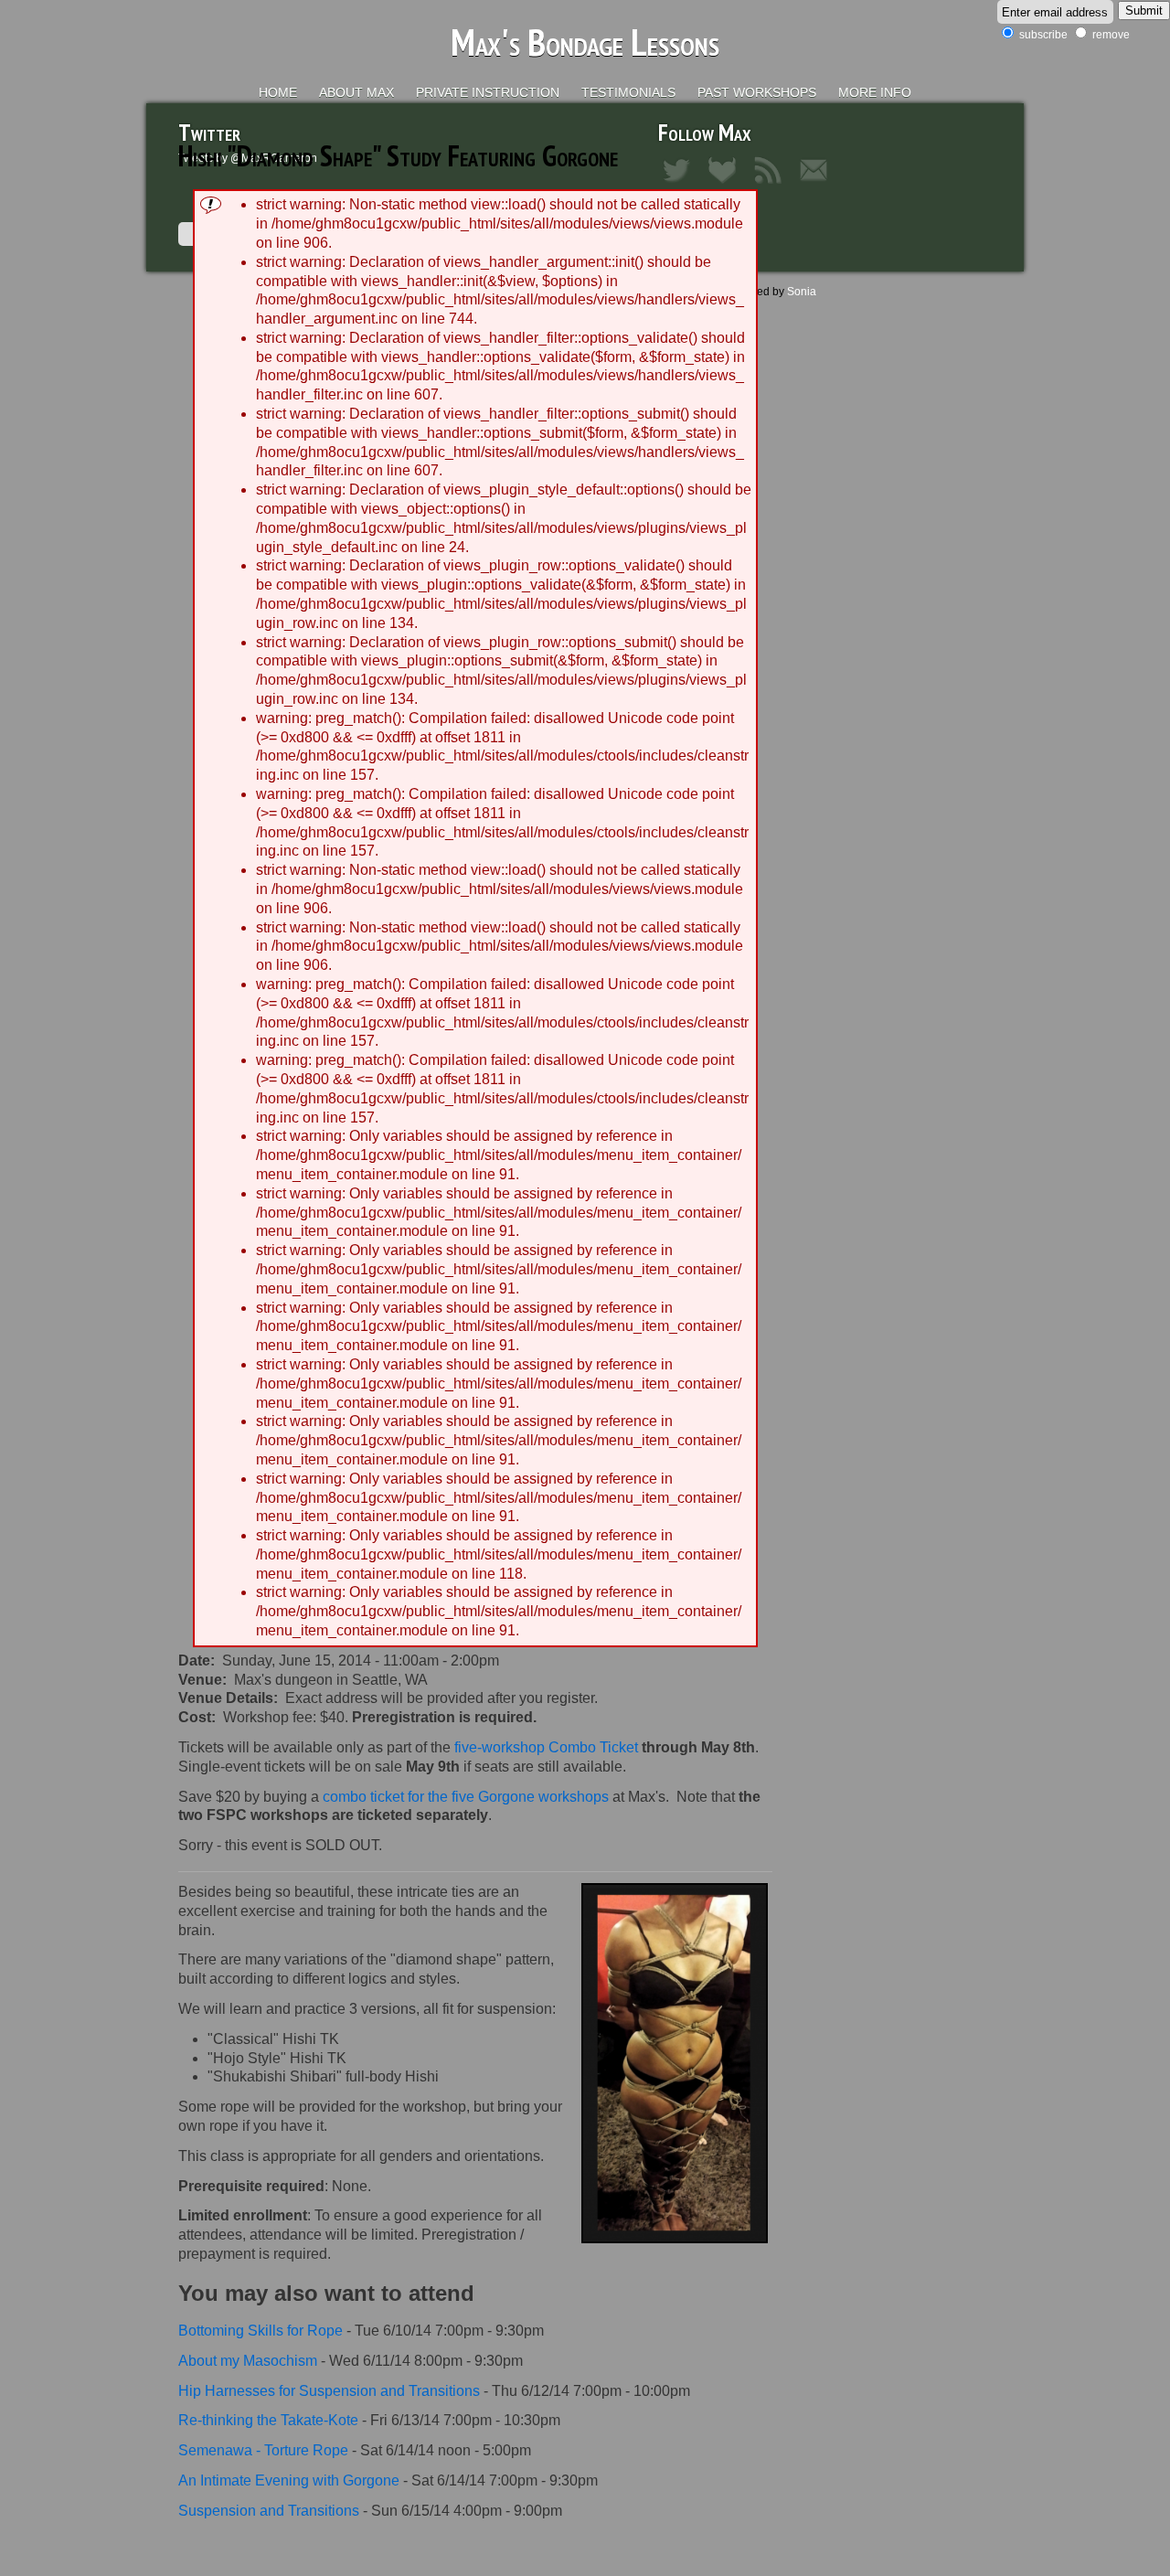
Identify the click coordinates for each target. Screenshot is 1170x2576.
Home (278, 92)
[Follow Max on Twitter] (681, 185)
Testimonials (628, 92)
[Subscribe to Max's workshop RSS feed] (772, 185)
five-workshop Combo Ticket (546, 1747)
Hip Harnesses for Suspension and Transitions (329, 2391)
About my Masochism (248, 2361)
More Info (875, 92)
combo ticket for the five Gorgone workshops (466, 1797)
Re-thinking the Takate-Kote (268, 2420)
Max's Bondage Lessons (585, 42)
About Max (356, 92)
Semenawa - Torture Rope (263, 2450)
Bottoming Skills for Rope (261, 2331)
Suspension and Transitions (269, 2511)
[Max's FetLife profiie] (727, 185)
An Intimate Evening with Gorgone (289, 2480)
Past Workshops (757, 92)
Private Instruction (488, 92)
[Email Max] (818, 185)
